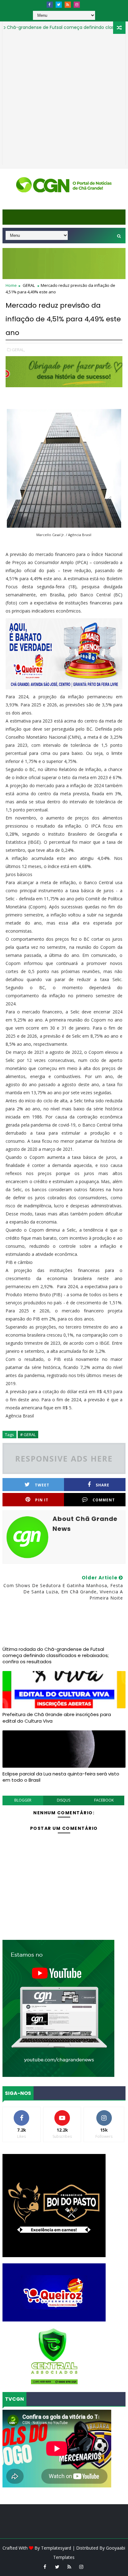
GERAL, (18, 350)
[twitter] (59, 5)
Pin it (42, 1500)
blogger (23, 1800)
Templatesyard (56, 2548)
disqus (64, 1800)
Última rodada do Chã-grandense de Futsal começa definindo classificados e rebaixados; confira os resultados (56, 1655)
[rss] (68, 5)
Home (11, 285)
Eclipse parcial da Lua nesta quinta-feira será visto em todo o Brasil (61, 1777)
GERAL (29, 285)
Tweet (42, 1485)
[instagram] (77, 5)
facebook (104, 1800)
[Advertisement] (64, 101)
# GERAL (28, 1435)
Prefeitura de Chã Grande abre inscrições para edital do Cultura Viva (57, 1717)
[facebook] (50, 5)
